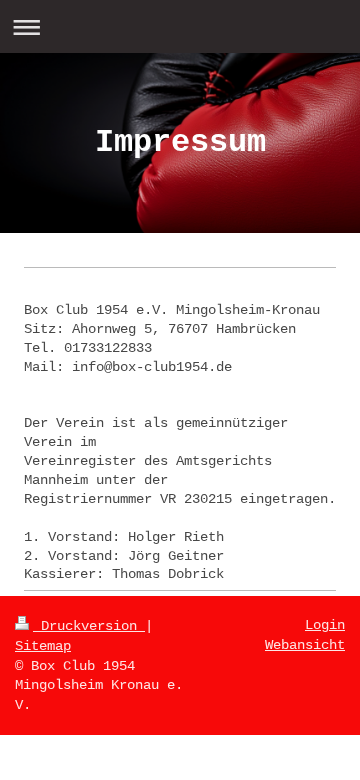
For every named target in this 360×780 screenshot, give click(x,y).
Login (325, 625)
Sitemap (43, 646)
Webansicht (305, 645)
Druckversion (89, 626)
